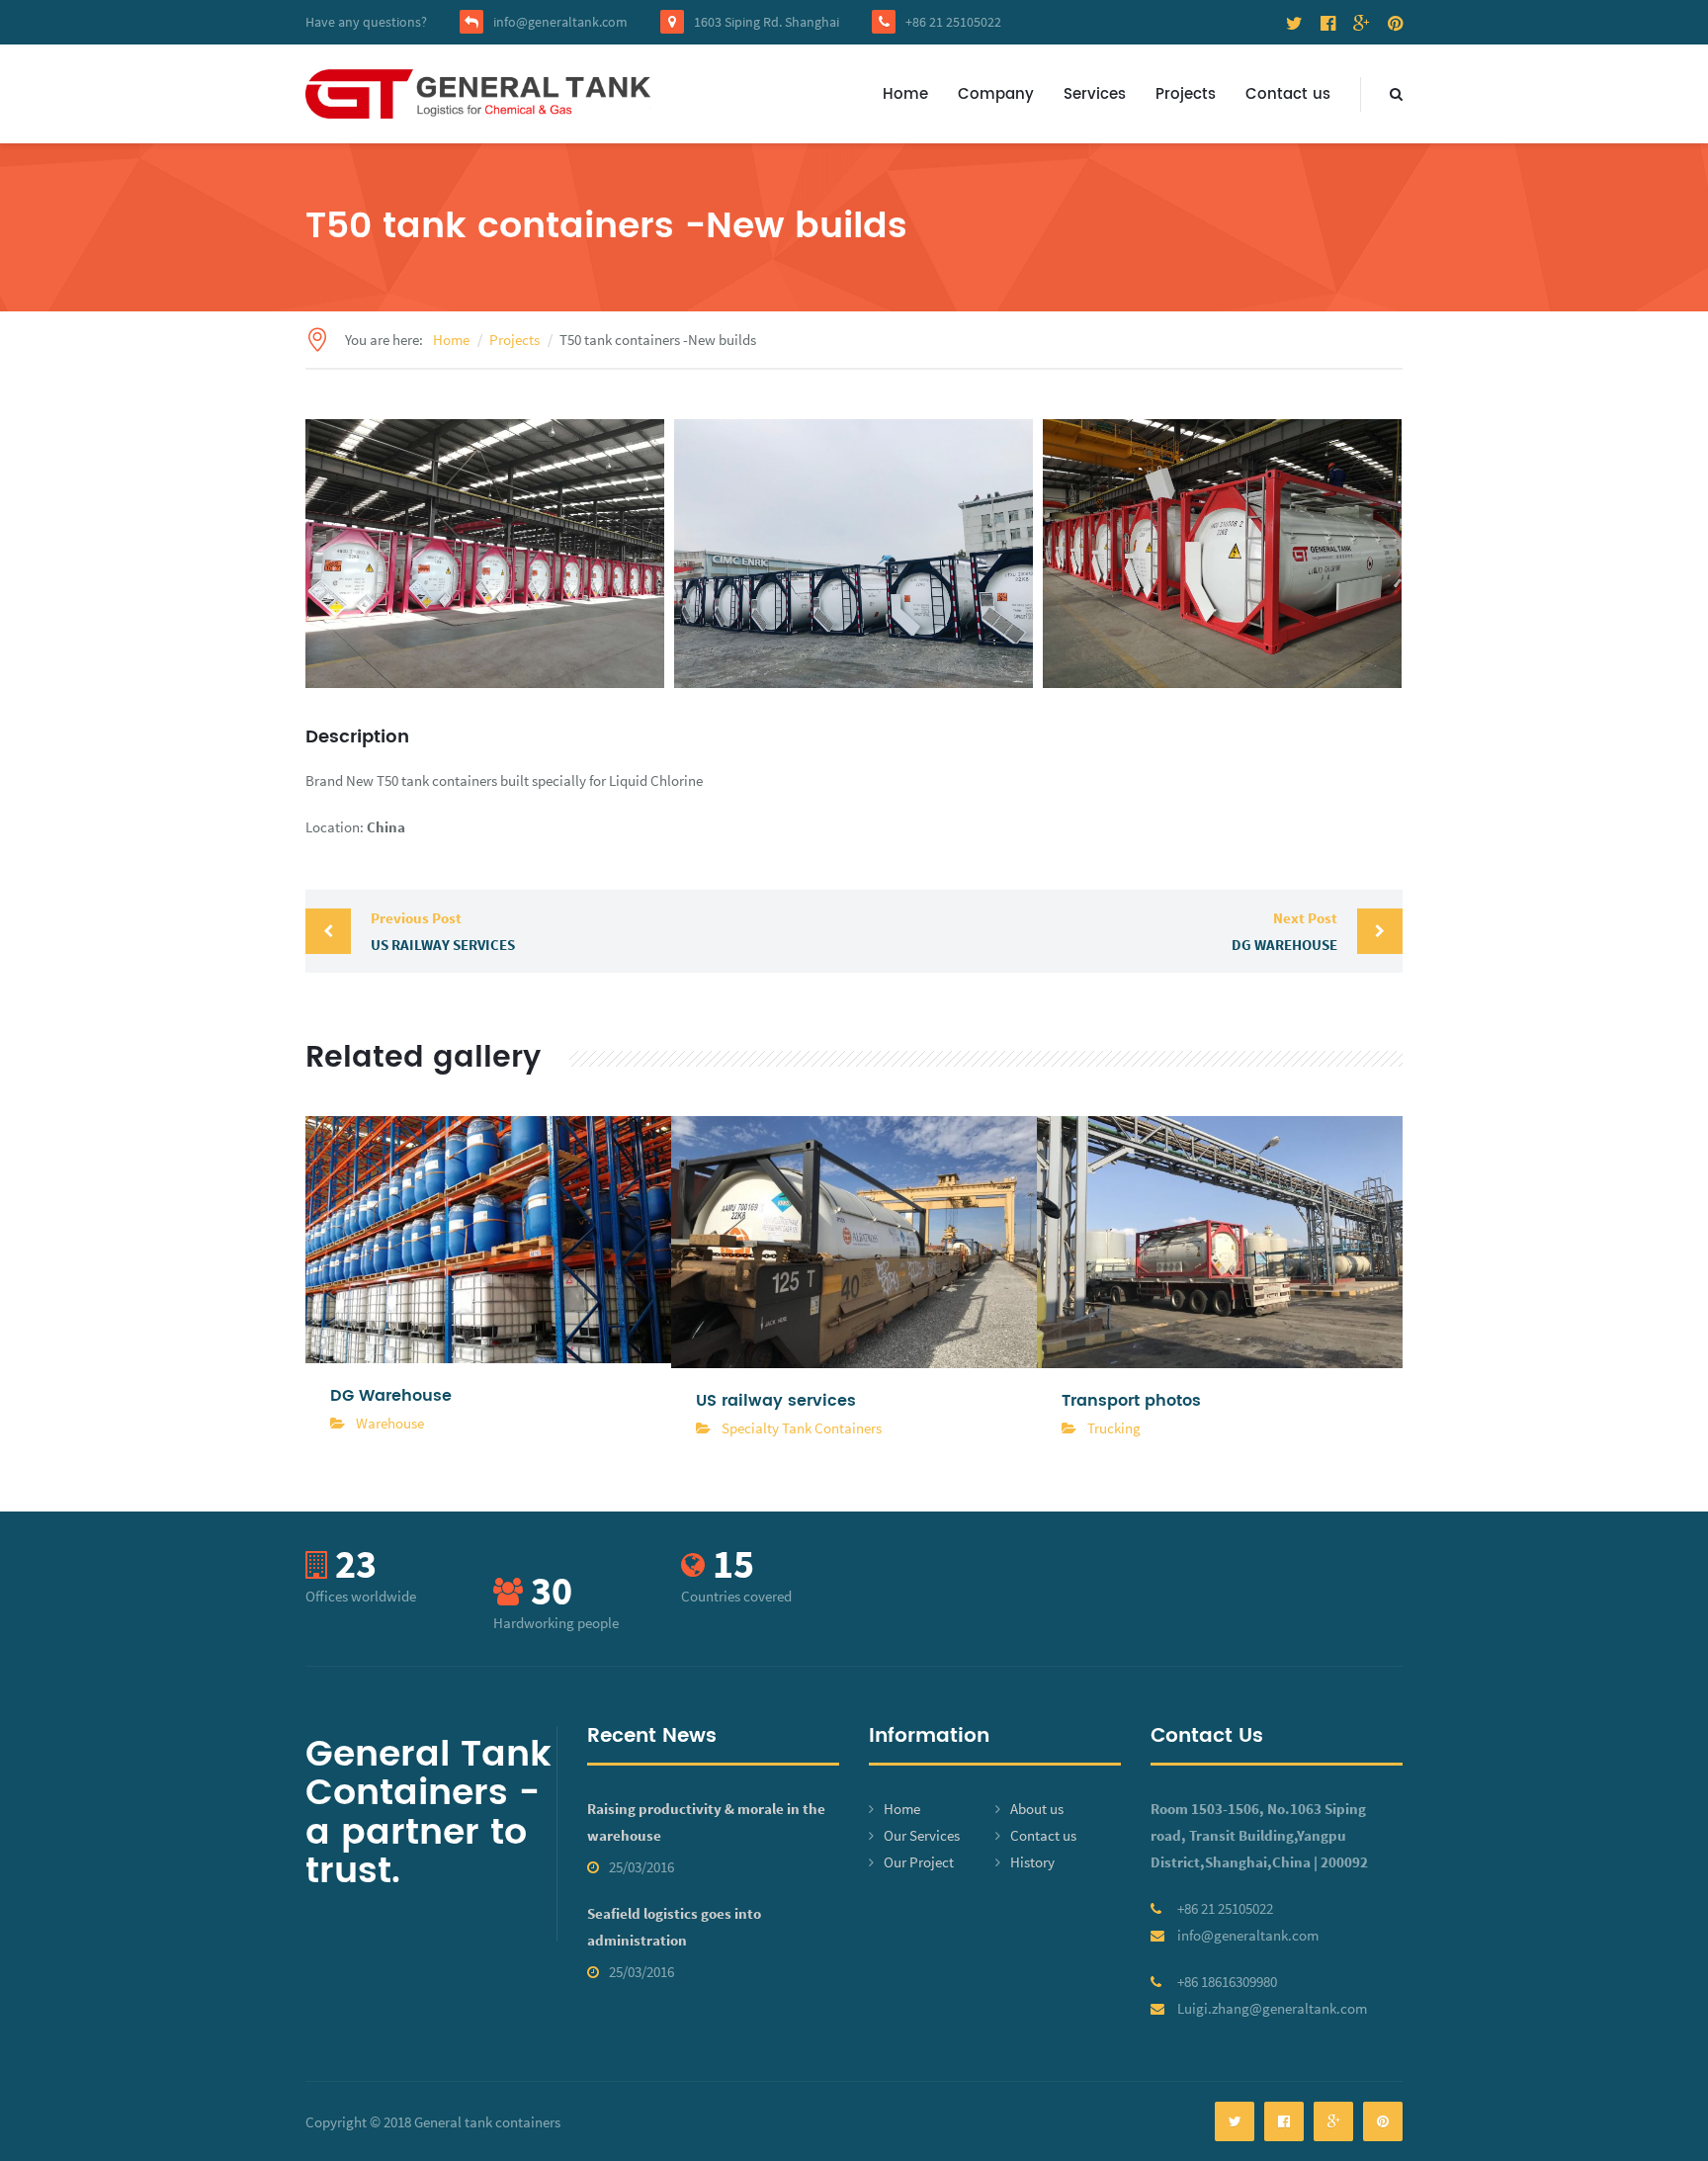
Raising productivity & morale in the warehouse (706, 1822)
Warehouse (390, 1423)
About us (1037, 1809)
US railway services (443, 931)
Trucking (1114, 1428)
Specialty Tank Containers (802, 1428)
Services (1095, 94)
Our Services (922, 1835)
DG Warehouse (1284, 931)
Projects (1186, 94)
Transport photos (1131, 1401)
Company (996, 94)
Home (905, 94)
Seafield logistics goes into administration (674, 1927)
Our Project (919, 1862)
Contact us (1288, 94)
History (1032, 1862)
